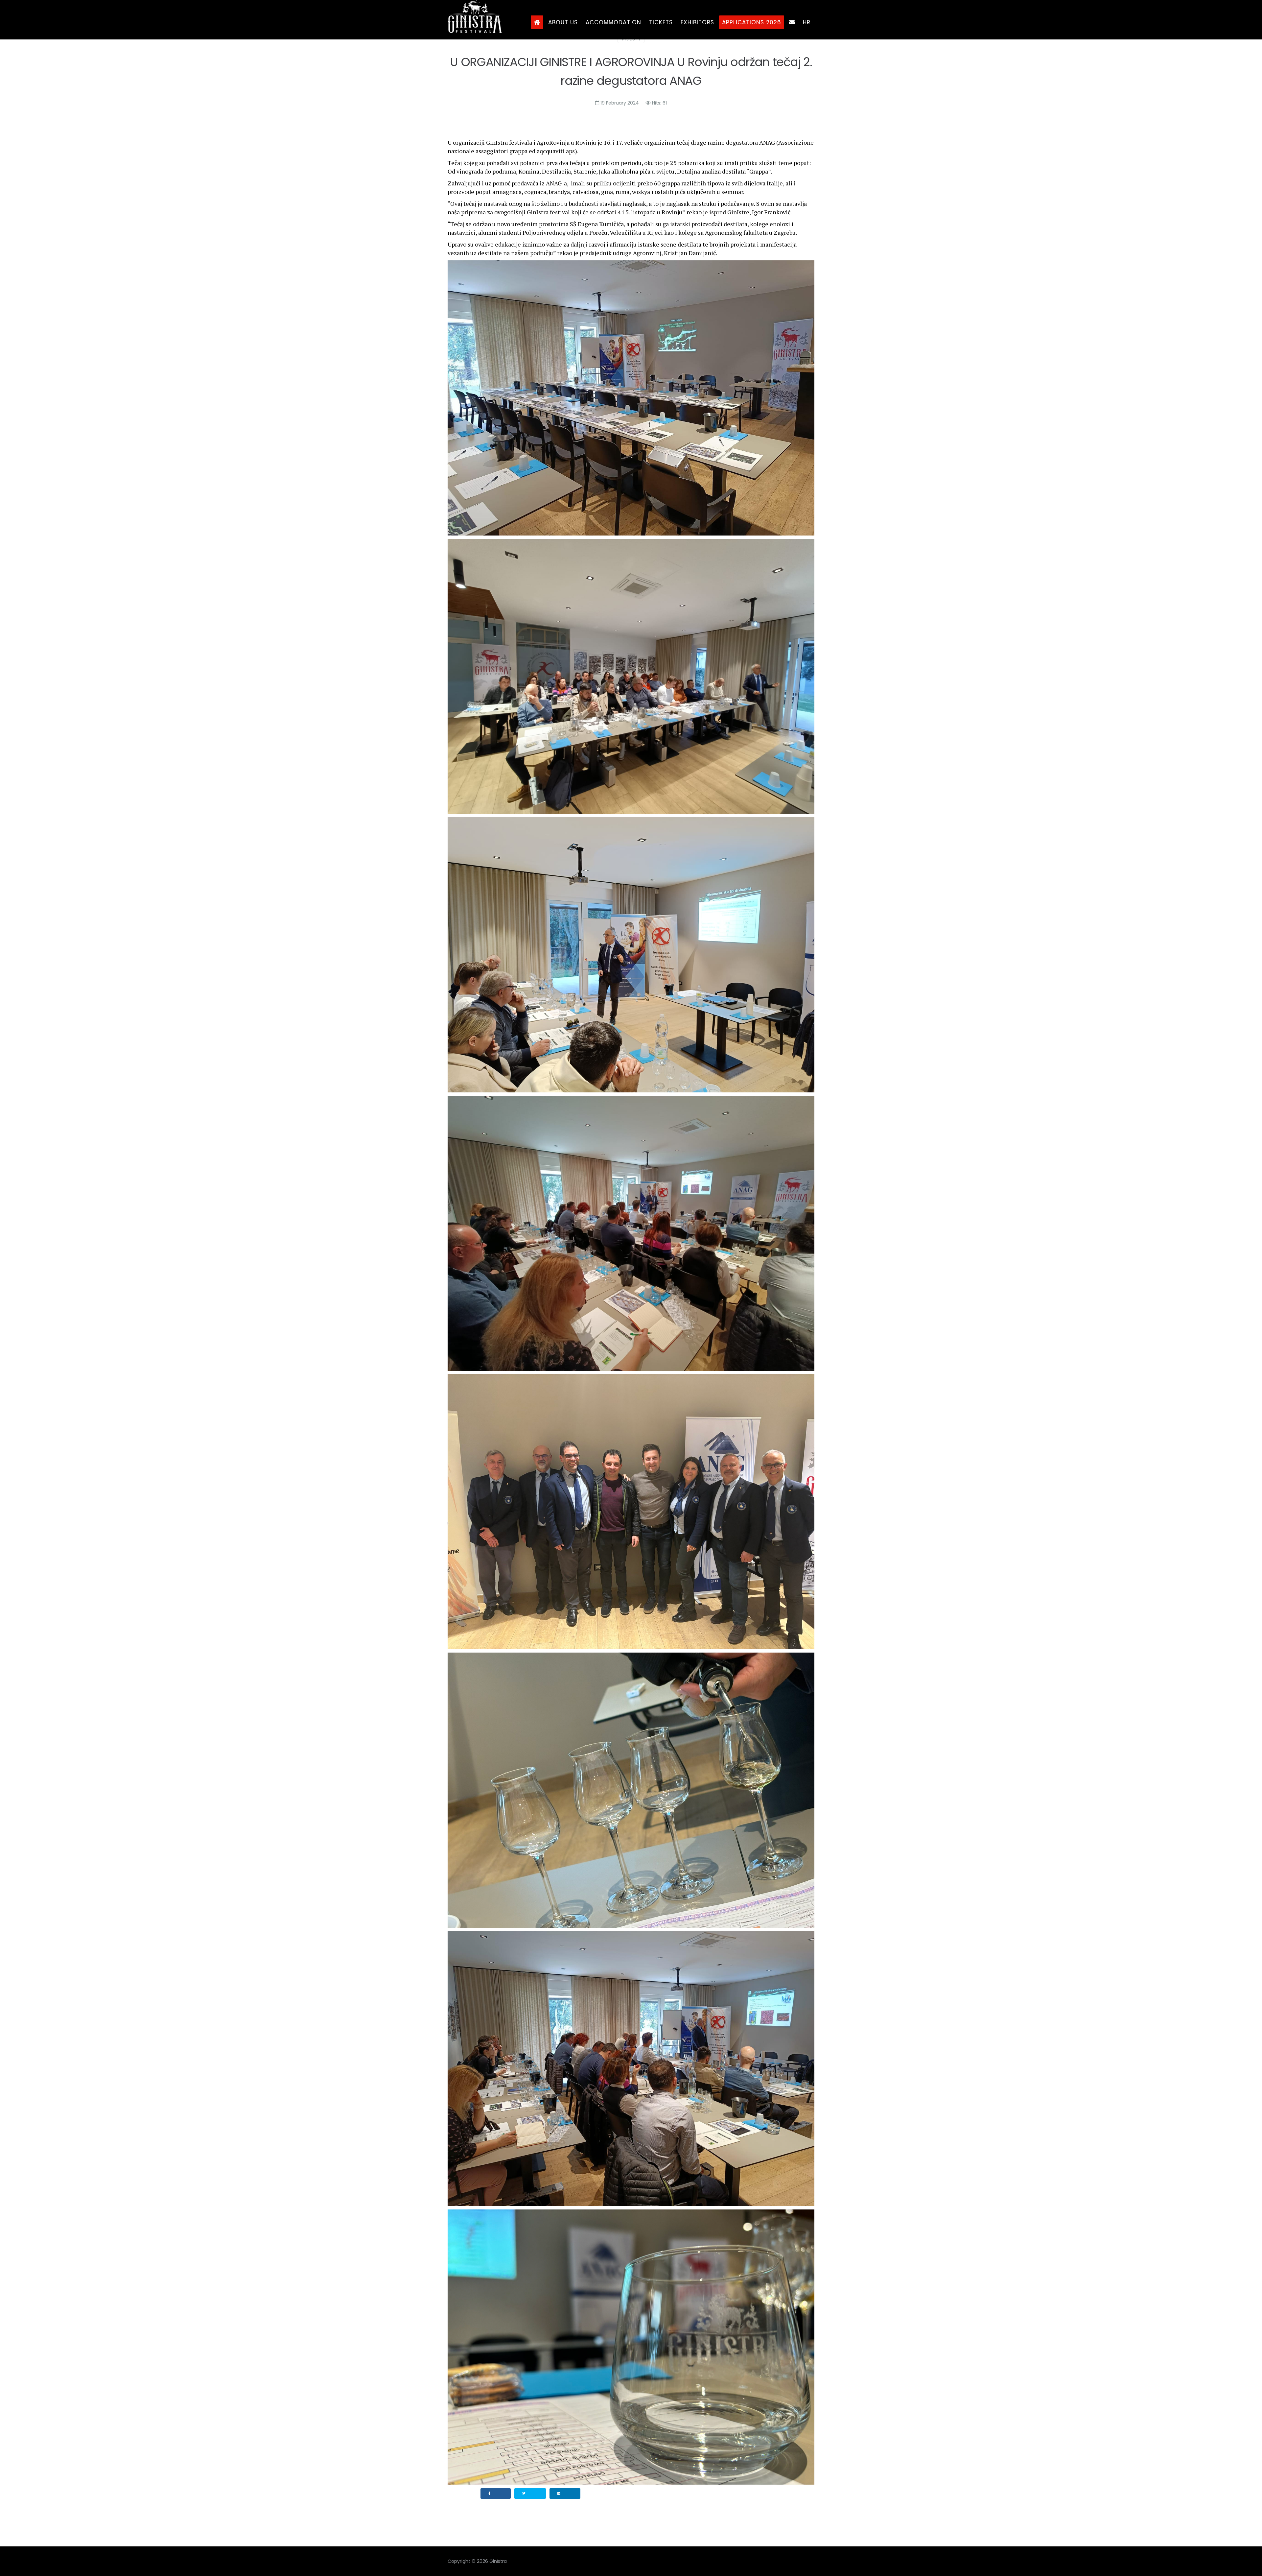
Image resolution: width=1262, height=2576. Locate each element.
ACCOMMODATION (613, 22)
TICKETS (661, 22)
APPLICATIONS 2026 (752, 22)
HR (807, 22)
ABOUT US (563, 22)
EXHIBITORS (697, 22)
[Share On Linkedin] (565, 2493)
